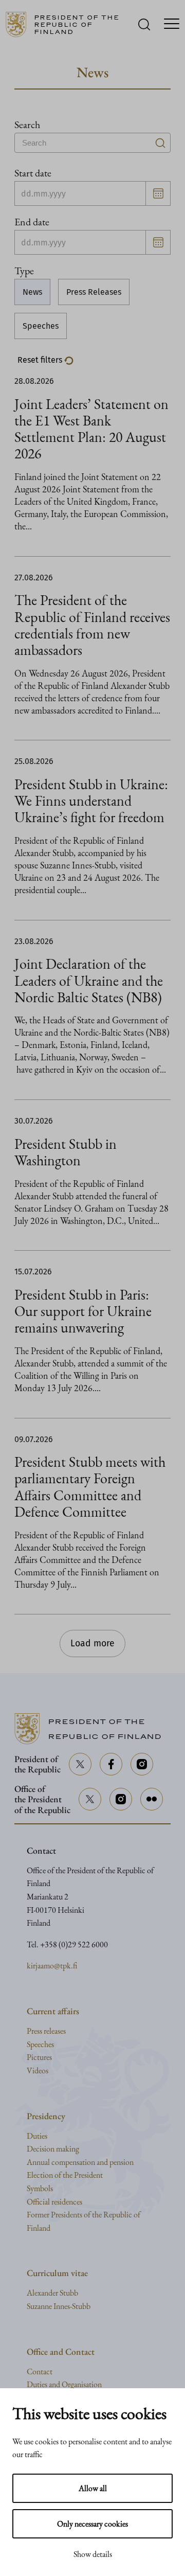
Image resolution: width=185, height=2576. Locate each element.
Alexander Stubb (52, 2293)
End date (32, 222)
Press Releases (94, 292)
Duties (37, 2136)
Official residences (54, 2202)
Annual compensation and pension (80, 2162)
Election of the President (65, 2175)
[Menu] (172, 25)
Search (27, 125)
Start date (33, 173)
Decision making (53, 2149)
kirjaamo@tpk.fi (52, 1966)
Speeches (41, 326)
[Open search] (144, 24)
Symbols (40, 2188)
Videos (38, 2071)
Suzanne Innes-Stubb (59, 2306)
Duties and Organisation (64, 2384)
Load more (92, 1644)
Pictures (39, 2057)
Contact (40, 2371)
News (32, 292)
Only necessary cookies (92, 2524)
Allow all (93, 2488)
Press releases (46, 2031)
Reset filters (41, 360)
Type (24, 271)
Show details (93, 2554)
